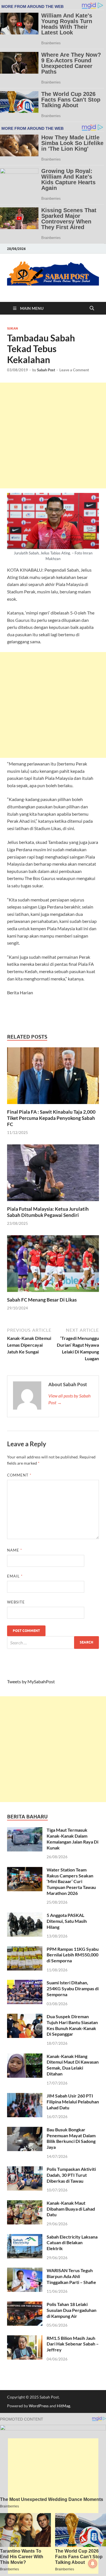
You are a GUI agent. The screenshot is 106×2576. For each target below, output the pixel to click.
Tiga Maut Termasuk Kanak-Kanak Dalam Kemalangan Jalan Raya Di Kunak (73, 1839)
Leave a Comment (74, 370)
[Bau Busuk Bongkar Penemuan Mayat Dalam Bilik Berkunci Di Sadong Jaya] (25, 2130)
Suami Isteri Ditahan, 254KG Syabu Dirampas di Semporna (73, 1988)
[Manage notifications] (93, 2564)
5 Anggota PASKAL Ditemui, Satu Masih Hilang (67, 1921)
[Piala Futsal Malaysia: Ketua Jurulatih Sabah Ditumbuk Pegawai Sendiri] (53, 1174)
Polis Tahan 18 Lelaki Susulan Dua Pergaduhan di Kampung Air (72, 2310)
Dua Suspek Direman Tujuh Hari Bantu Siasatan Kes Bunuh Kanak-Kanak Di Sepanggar (72, 2025)
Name (15, 1550)
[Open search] (92, 308)
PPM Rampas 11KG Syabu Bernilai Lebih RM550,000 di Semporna (73, 1955)
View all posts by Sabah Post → (69, 1399)
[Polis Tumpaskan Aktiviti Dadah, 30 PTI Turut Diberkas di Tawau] (25, 2170)
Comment (19, 1475)
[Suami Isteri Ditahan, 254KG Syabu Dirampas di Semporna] (25, 1983)
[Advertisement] (53, 435)
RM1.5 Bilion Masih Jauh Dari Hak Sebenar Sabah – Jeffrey (73, 2344)
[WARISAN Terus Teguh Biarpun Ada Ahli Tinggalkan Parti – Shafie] (25, 2271)
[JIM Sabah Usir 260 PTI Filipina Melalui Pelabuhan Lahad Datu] (25, 2096)
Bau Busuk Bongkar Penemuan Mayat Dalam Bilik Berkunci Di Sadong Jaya (71, 2138)
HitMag (63, 2406)
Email (15, 1576)
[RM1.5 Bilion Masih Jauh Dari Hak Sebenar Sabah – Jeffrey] (25, 2339)
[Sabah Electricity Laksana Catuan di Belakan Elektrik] (25, 2237)
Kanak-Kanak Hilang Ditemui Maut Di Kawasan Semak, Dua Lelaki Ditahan (73, 2065)
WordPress (39, 2406)
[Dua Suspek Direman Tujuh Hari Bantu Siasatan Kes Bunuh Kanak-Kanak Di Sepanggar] (25, 2017)
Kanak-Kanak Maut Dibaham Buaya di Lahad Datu (71, 2209)
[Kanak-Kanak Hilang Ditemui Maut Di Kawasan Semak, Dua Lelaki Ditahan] (25, 2057)
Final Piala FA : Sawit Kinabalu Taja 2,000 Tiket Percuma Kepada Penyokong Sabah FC (51, 1118)
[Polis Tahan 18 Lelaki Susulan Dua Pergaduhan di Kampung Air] (25, 2305)
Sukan (12, 328)
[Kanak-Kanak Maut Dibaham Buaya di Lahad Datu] (25, 2203)
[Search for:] (53, 1643)
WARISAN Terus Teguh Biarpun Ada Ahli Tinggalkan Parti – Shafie (71, 2276)
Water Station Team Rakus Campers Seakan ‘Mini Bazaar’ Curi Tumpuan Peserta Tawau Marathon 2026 (71, 1881)
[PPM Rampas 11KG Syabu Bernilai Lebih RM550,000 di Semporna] (25, 1949)
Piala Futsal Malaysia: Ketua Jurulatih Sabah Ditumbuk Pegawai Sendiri (48, 1212)
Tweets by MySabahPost (31, 1681)
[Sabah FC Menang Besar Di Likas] (53, 1265)
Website (16, 1602)
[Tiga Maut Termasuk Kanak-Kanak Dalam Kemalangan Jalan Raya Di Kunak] (25, 1830)
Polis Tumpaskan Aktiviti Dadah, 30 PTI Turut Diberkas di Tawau (71, 2175)
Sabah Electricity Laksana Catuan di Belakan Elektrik (72, 2243)
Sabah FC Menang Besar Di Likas (42, 1300)
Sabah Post (46, 370)
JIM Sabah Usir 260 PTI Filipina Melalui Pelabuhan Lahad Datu (73, 2102)
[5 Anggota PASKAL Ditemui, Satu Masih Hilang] (25, 1916)
